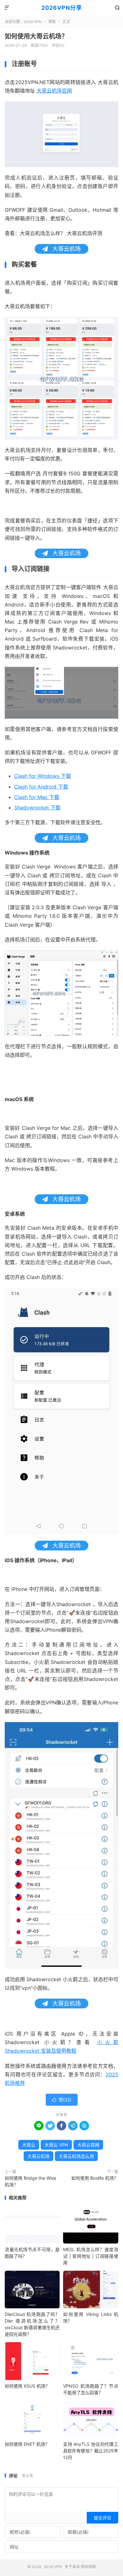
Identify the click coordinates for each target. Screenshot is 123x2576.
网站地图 (88, 2567)
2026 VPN (33, 22)
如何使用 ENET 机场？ (27, 2444)
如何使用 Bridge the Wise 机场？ (30, 2181)
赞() (62, 2100)
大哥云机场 (38, 2156)
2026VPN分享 (62, 8)
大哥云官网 (88, 2145)
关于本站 (72, 2567)
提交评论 (102, 2518)
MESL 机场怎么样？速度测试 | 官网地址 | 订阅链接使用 (91, 2256)
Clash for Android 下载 (41, 787)
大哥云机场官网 (54, 91)
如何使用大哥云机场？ (36, 36)
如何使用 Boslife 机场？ (95, 2178)
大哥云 (29, 2145)
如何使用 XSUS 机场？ (27, 2386)
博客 (52, 22)
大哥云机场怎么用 (76, 2156)
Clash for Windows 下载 (43, 776)
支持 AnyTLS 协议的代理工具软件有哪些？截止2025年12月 (91, 2451)
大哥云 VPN (56, 2145)
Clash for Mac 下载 (37, 797)
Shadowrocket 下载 (37, 807)
